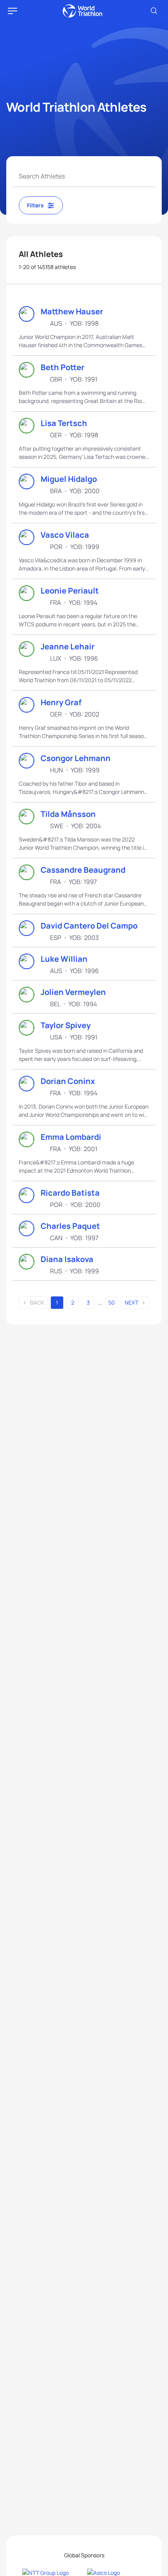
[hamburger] (13, 11)
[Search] (154, 11)
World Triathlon (82, 11)
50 (112, 1302)
